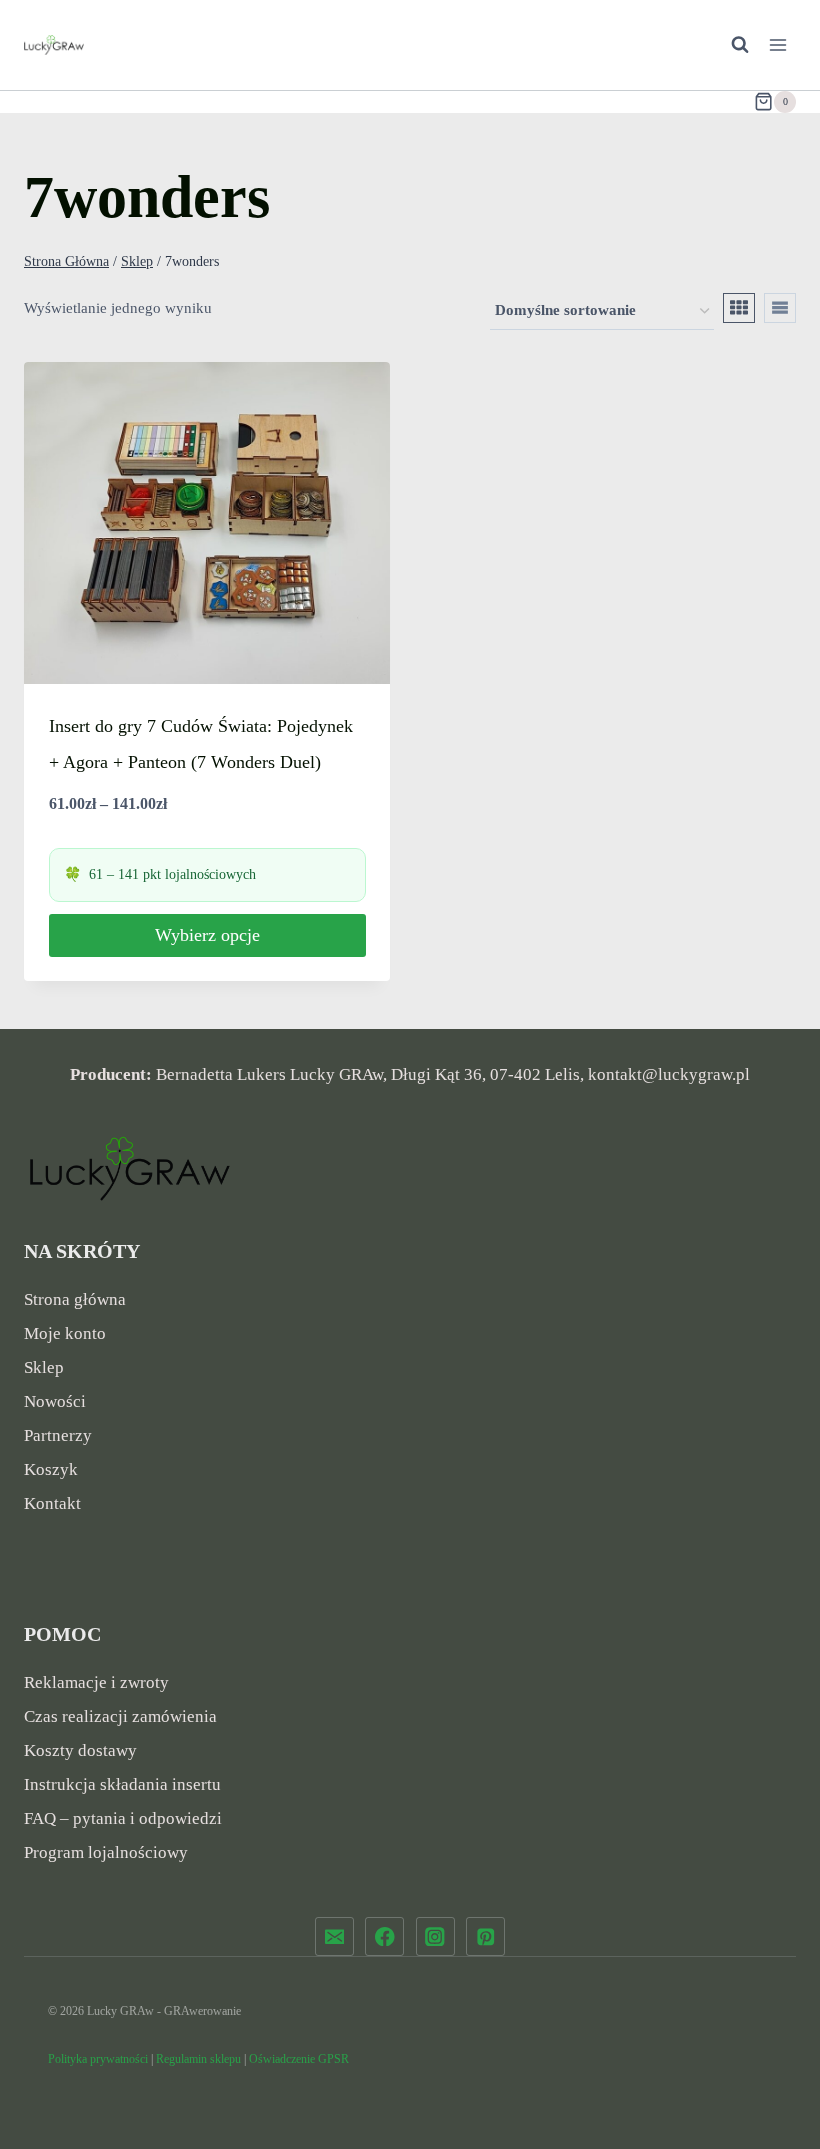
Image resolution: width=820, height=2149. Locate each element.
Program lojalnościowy (106, 1852)
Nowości (55, 1401)
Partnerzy (58, 1435)
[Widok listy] (780, 308)
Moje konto (65, 1333)
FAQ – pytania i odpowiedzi (123, 1818)
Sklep (44, 1367)
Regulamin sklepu (198, 2059)
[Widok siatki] (739, 308)
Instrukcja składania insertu (122, 1784)
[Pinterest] (485, 1936)
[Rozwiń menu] (777, 44)
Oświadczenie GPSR (299, 2059)
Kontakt (52, 1503)
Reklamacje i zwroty (96, 1682)
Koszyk (51, 1469)
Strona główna (75, 1299)
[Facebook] (384, 1936)
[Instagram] (435, 1936)
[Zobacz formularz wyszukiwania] (730, 45)
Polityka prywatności (98, 2059)
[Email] (334, 1936)
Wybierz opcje (207, 935)
